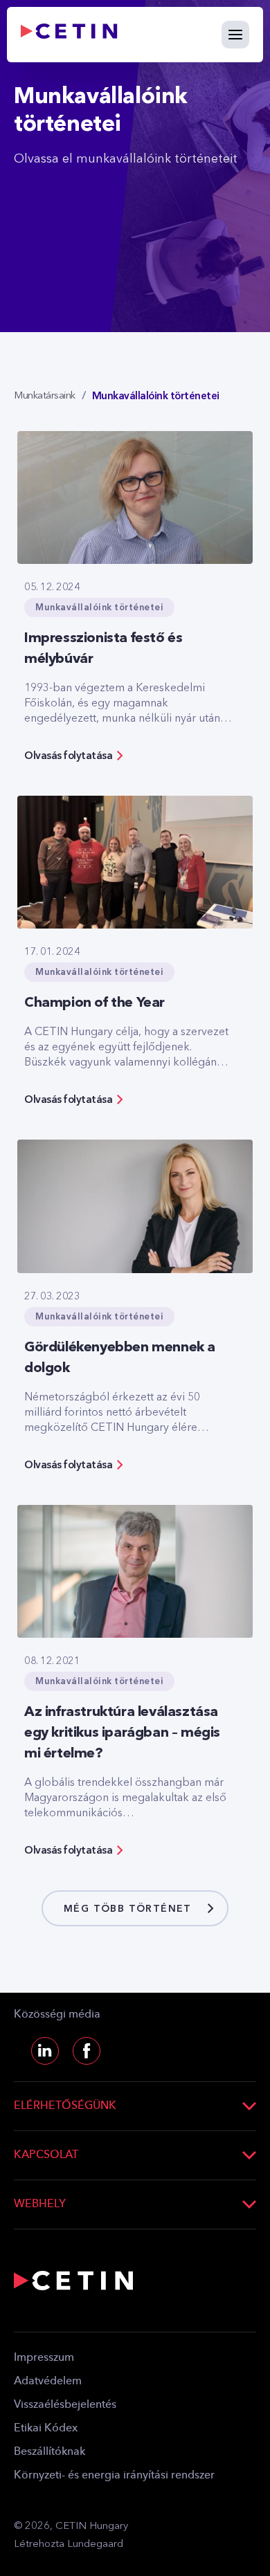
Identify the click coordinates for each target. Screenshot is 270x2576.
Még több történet (128, 1909)
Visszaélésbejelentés (65, 2405)
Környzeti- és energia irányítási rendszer (114, 2476)
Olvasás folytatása (68, 756)
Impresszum (44, 2358)
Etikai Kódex (46, 2429)
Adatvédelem (48, 2382)
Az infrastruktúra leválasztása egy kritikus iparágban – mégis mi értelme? (122, 1733)
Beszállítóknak (49, 2452)
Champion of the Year (94, 1003)
